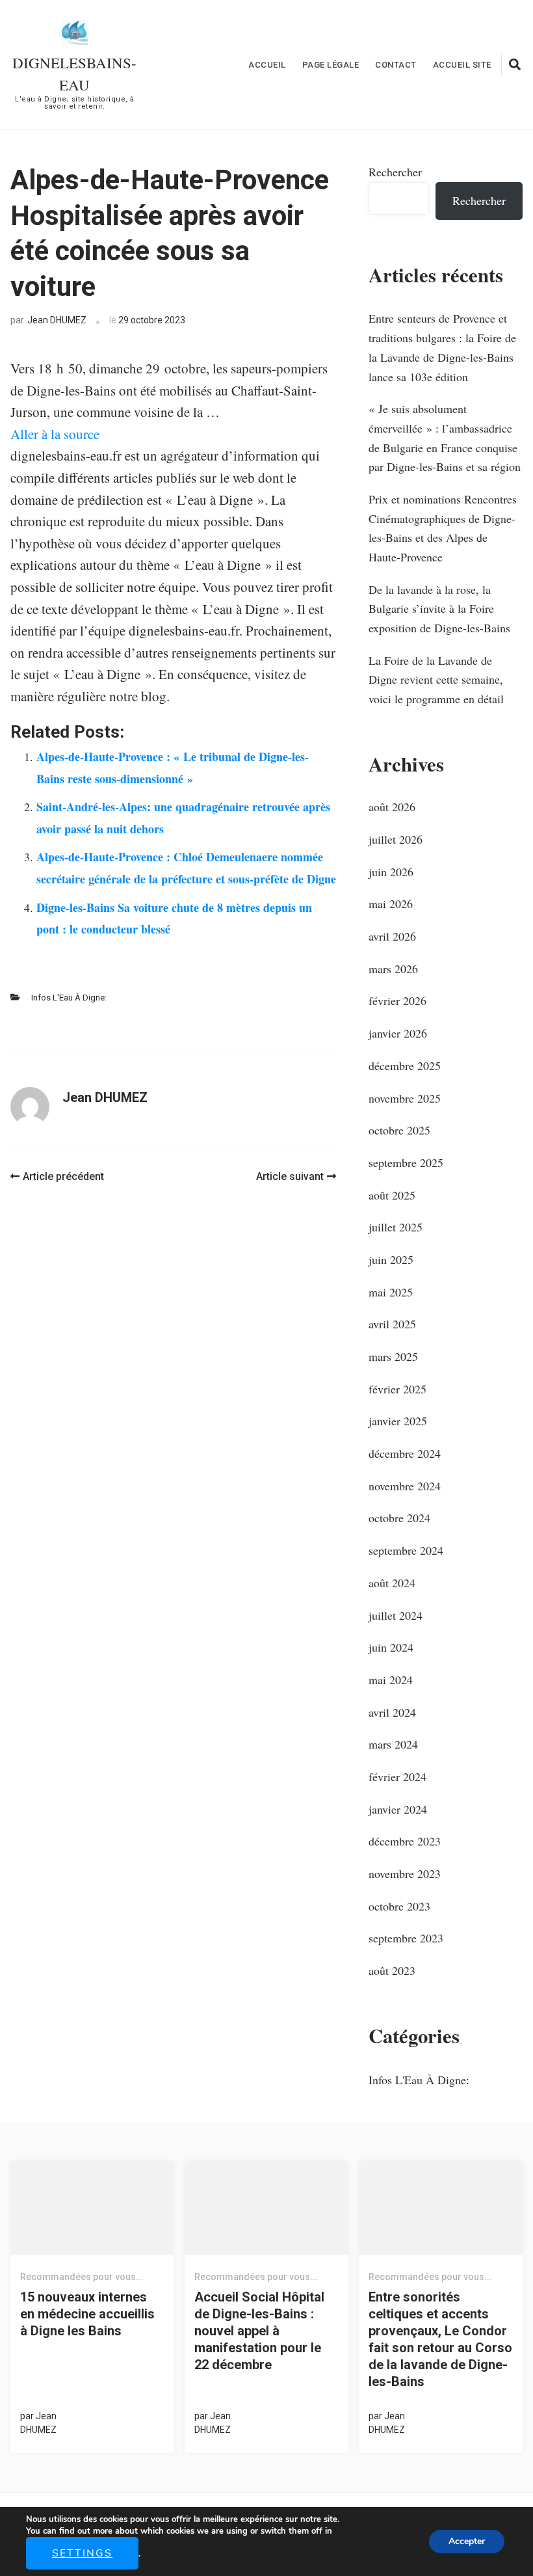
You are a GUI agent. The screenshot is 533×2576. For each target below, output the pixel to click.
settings (82, 2553)
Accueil (267, 65)
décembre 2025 (405, 1066)
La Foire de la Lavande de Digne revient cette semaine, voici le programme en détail (436, 679)
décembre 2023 (405, 1841)
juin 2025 (391, 1259)
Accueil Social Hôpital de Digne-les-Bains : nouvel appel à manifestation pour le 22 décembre (259, 2331)
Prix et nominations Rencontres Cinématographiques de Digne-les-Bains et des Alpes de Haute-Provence (443, 528)
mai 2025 (391, 1292)
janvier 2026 (398, 1033)
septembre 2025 (406, 1162)
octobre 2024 (399, 1518)
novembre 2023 (405, 1873)
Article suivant (290, 1176)
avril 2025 (392, 1324)
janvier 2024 (398, 1809)
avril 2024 (392, 1712)
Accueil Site (462, 65)
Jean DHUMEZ (57, 320)
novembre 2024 (405, 1486)
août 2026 (392, 807)
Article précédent (63, 1176)
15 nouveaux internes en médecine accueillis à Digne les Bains (87, 2314)
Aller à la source (55, 434)
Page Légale (331, 65)
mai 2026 (391, 904)
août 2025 (392, 1195)
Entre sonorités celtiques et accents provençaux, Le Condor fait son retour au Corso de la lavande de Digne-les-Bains (440, 2339)
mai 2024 (391, 1680)
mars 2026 (393, 969)
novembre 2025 (405, 1098)
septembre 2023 (406, 1938)
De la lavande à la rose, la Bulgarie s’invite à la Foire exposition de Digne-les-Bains (439, 609)
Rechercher (395, 172)
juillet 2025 (396, 1227)
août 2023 (392, 1970)
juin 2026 (391, 872)
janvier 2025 (398, 1421)
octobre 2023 (399, 1906)
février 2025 (397, 1389)
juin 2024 (391, 1647)
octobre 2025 (399, 1130)
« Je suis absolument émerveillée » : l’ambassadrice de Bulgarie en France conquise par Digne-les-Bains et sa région (445, 437)
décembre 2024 (405, 1453)
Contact (396, 65)
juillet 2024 (396, 1615)
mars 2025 (393, 1356)
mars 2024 (393, 1744)
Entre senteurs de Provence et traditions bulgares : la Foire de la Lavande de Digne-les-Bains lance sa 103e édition (442, 347)
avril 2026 (392, 936)
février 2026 (397, 1000)
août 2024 (392, 1583)
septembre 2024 (406, 1550)
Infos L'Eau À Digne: (69, 998)
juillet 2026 (396, 839)
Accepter (467, 2541)
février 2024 (397, 1777)
